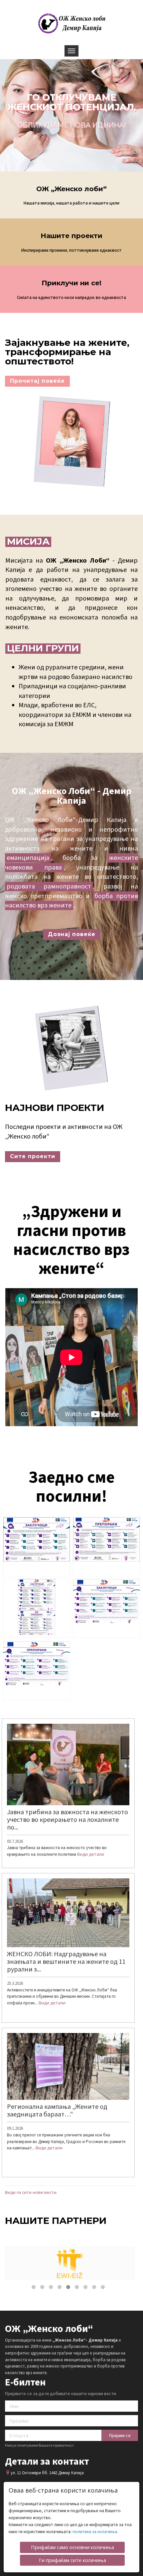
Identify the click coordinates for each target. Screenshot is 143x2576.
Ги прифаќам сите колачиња (72, 2560)
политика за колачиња (95, 2532)
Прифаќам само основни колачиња (72, 2547)
